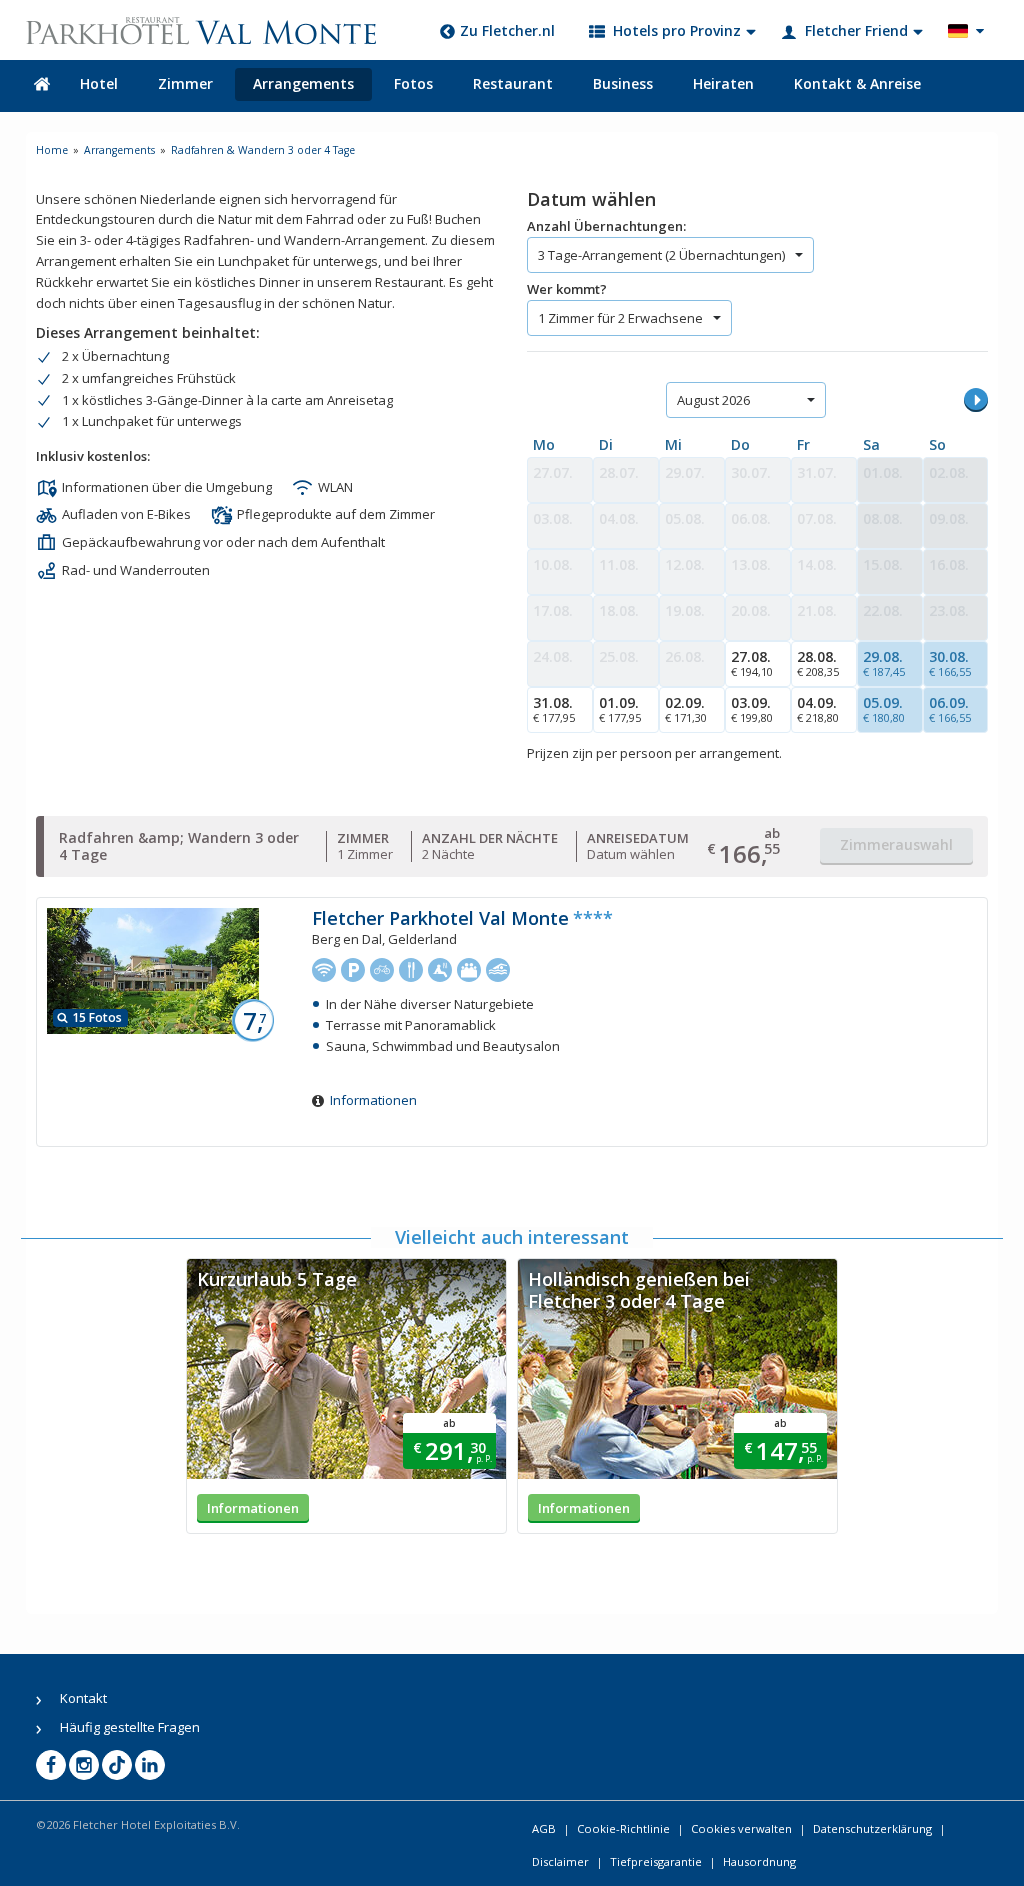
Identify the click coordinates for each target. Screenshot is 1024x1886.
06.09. (950, 709)
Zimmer (185, 83)
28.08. (818, 663)
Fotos (413, 83)
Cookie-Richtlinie (623, 1828)
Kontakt (83, 1698)
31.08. (554, 709)
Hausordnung (759, 1861)
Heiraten (723, 83)
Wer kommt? (567, 289)
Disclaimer (560, 1861)
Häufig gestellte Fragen (130, 1727)
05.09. (884, 709)
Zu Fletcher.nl (507, 30)
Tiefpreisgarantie (656, 1861)
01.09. (620, 709)
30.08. (950, 663)
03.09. (752, 709)
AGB (544, 1828)
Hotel (99, 83)
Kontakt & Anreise (857, 83)
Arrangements (303, 83)
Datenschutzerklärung (872, 1828)
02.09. (686, 709)
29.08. (884, 663)
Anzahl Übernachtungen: (606, 226)
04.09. (818, 709)
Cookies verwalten (741, 1828)
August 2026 (713, 400)
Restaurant (513, 83)
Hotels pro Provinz (677, 30)
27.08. (752, 663)
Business (623, 83)
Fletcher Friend (856, 30)
